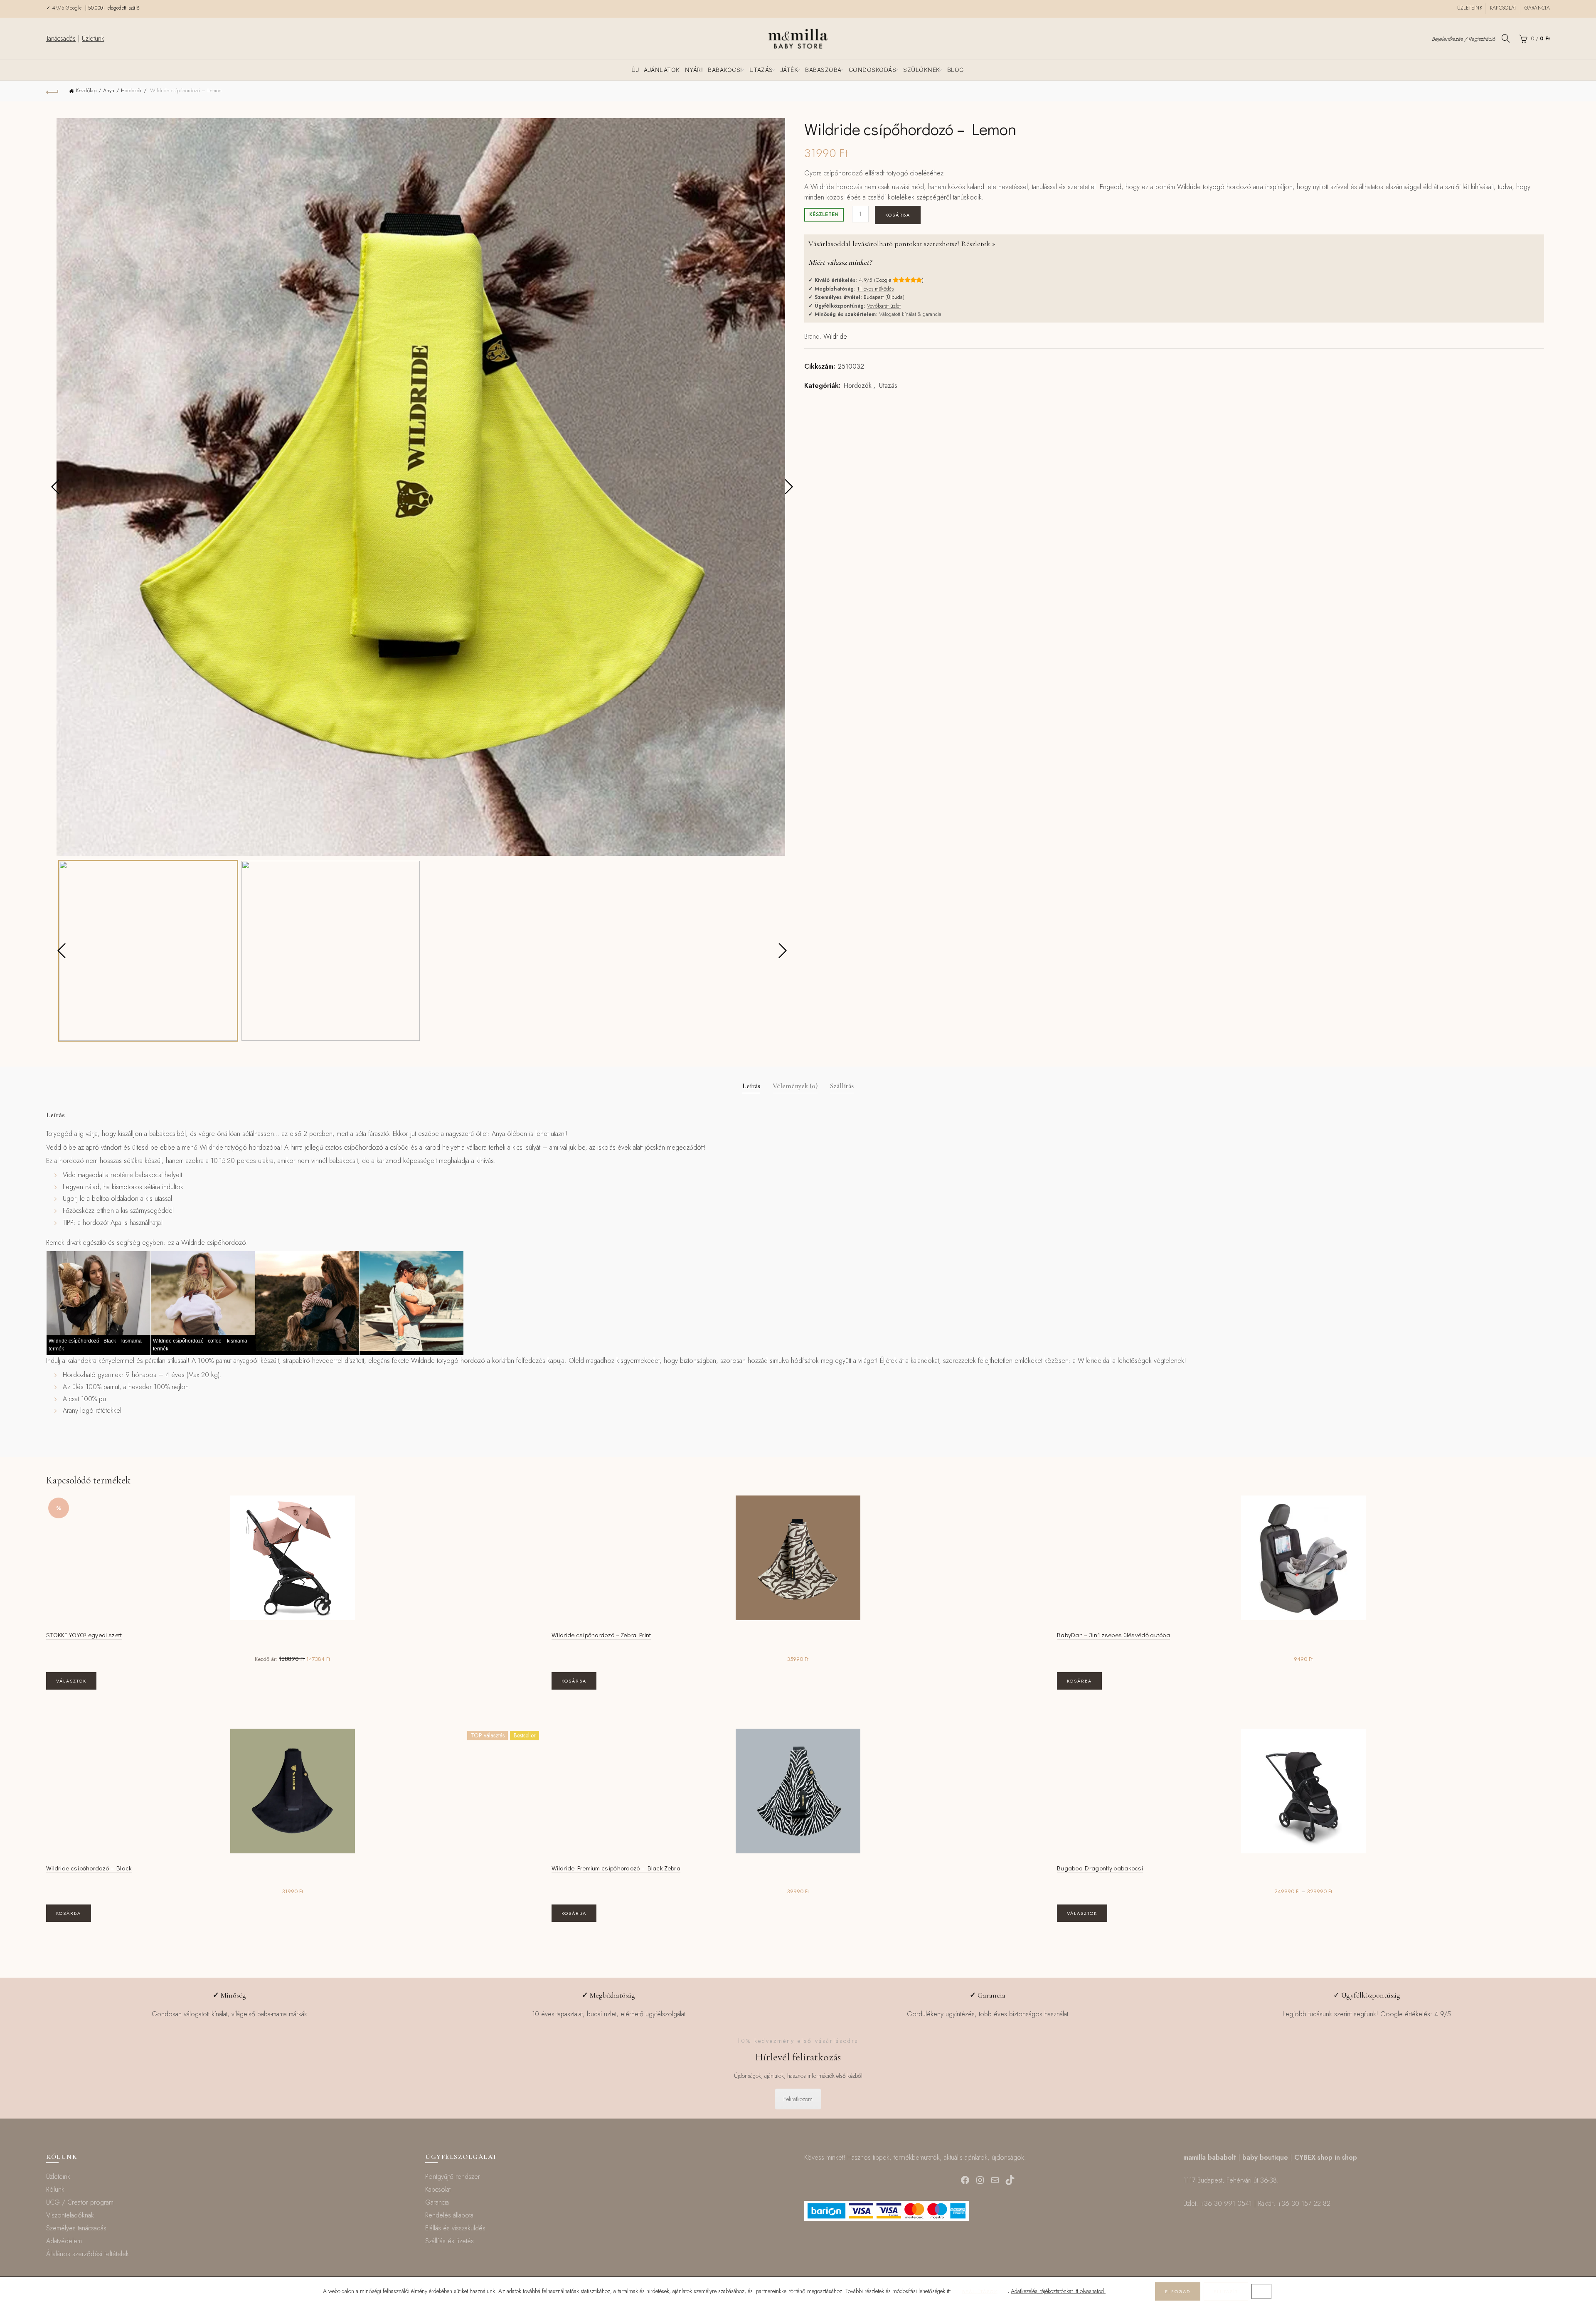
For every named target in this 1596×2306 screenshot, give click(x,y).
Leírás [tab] (751, 1086)
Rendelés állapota (449, 2215)
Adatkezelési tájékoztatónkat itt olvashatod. (1058, 2291)
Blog (956, 70)
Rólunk (55, 2189)
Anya (109, 90)
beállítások (980, 2291)
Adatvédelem (64, 2241)
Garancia (1537, 8)
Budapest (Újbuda (883, 297)
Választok (71, 1681)
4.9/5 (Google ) (891, 280)
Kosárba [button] (574, 1681)
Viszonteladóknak (70, 2215)
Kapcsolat (1503, 8)
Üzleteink (1470, 8)
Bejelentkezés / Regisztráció (1463, 39)
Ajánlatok (662, 70)
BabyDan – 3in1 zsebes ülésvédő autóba (1113, 1635)
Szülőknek (922, 70)
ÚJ (635, 70)
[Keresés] (1506, 38)
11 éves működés (875, 289)
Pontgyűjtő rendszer (453, 2177)
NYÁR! (694, 70)
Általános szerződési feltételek (87, 2254)
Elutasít (1226, 2291)
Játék (789, 70)
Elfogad (1178, 2291)
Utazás (761, 70)
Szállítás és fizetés (449, 2241)
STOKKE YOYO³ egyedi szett (84, 1635)
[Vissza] (52, 91)
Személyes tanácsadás (76, 2228)
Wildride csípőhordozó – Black (89, 1868)
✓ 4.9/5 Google (65, 8)
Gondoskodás (873, 70)
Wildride (835, 336)
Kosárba (898, 215)
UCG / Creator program (80, 2202)
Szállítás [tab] (842, 1086)
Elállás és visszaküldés (455, 2228)
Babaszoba (823, 70)
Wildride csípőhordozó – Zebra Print (601, 1635)
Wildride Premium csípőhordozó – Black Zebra (616, 1868)
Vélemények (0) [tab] (795, 1086)
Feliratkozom (798, 2099)
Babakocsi (725, 70)
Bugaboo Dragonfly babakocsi (1100, 1868)
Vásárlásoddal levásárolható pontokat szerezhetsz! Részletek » (902, 244)
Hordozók (131, 90)
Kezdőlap (86, 90)
